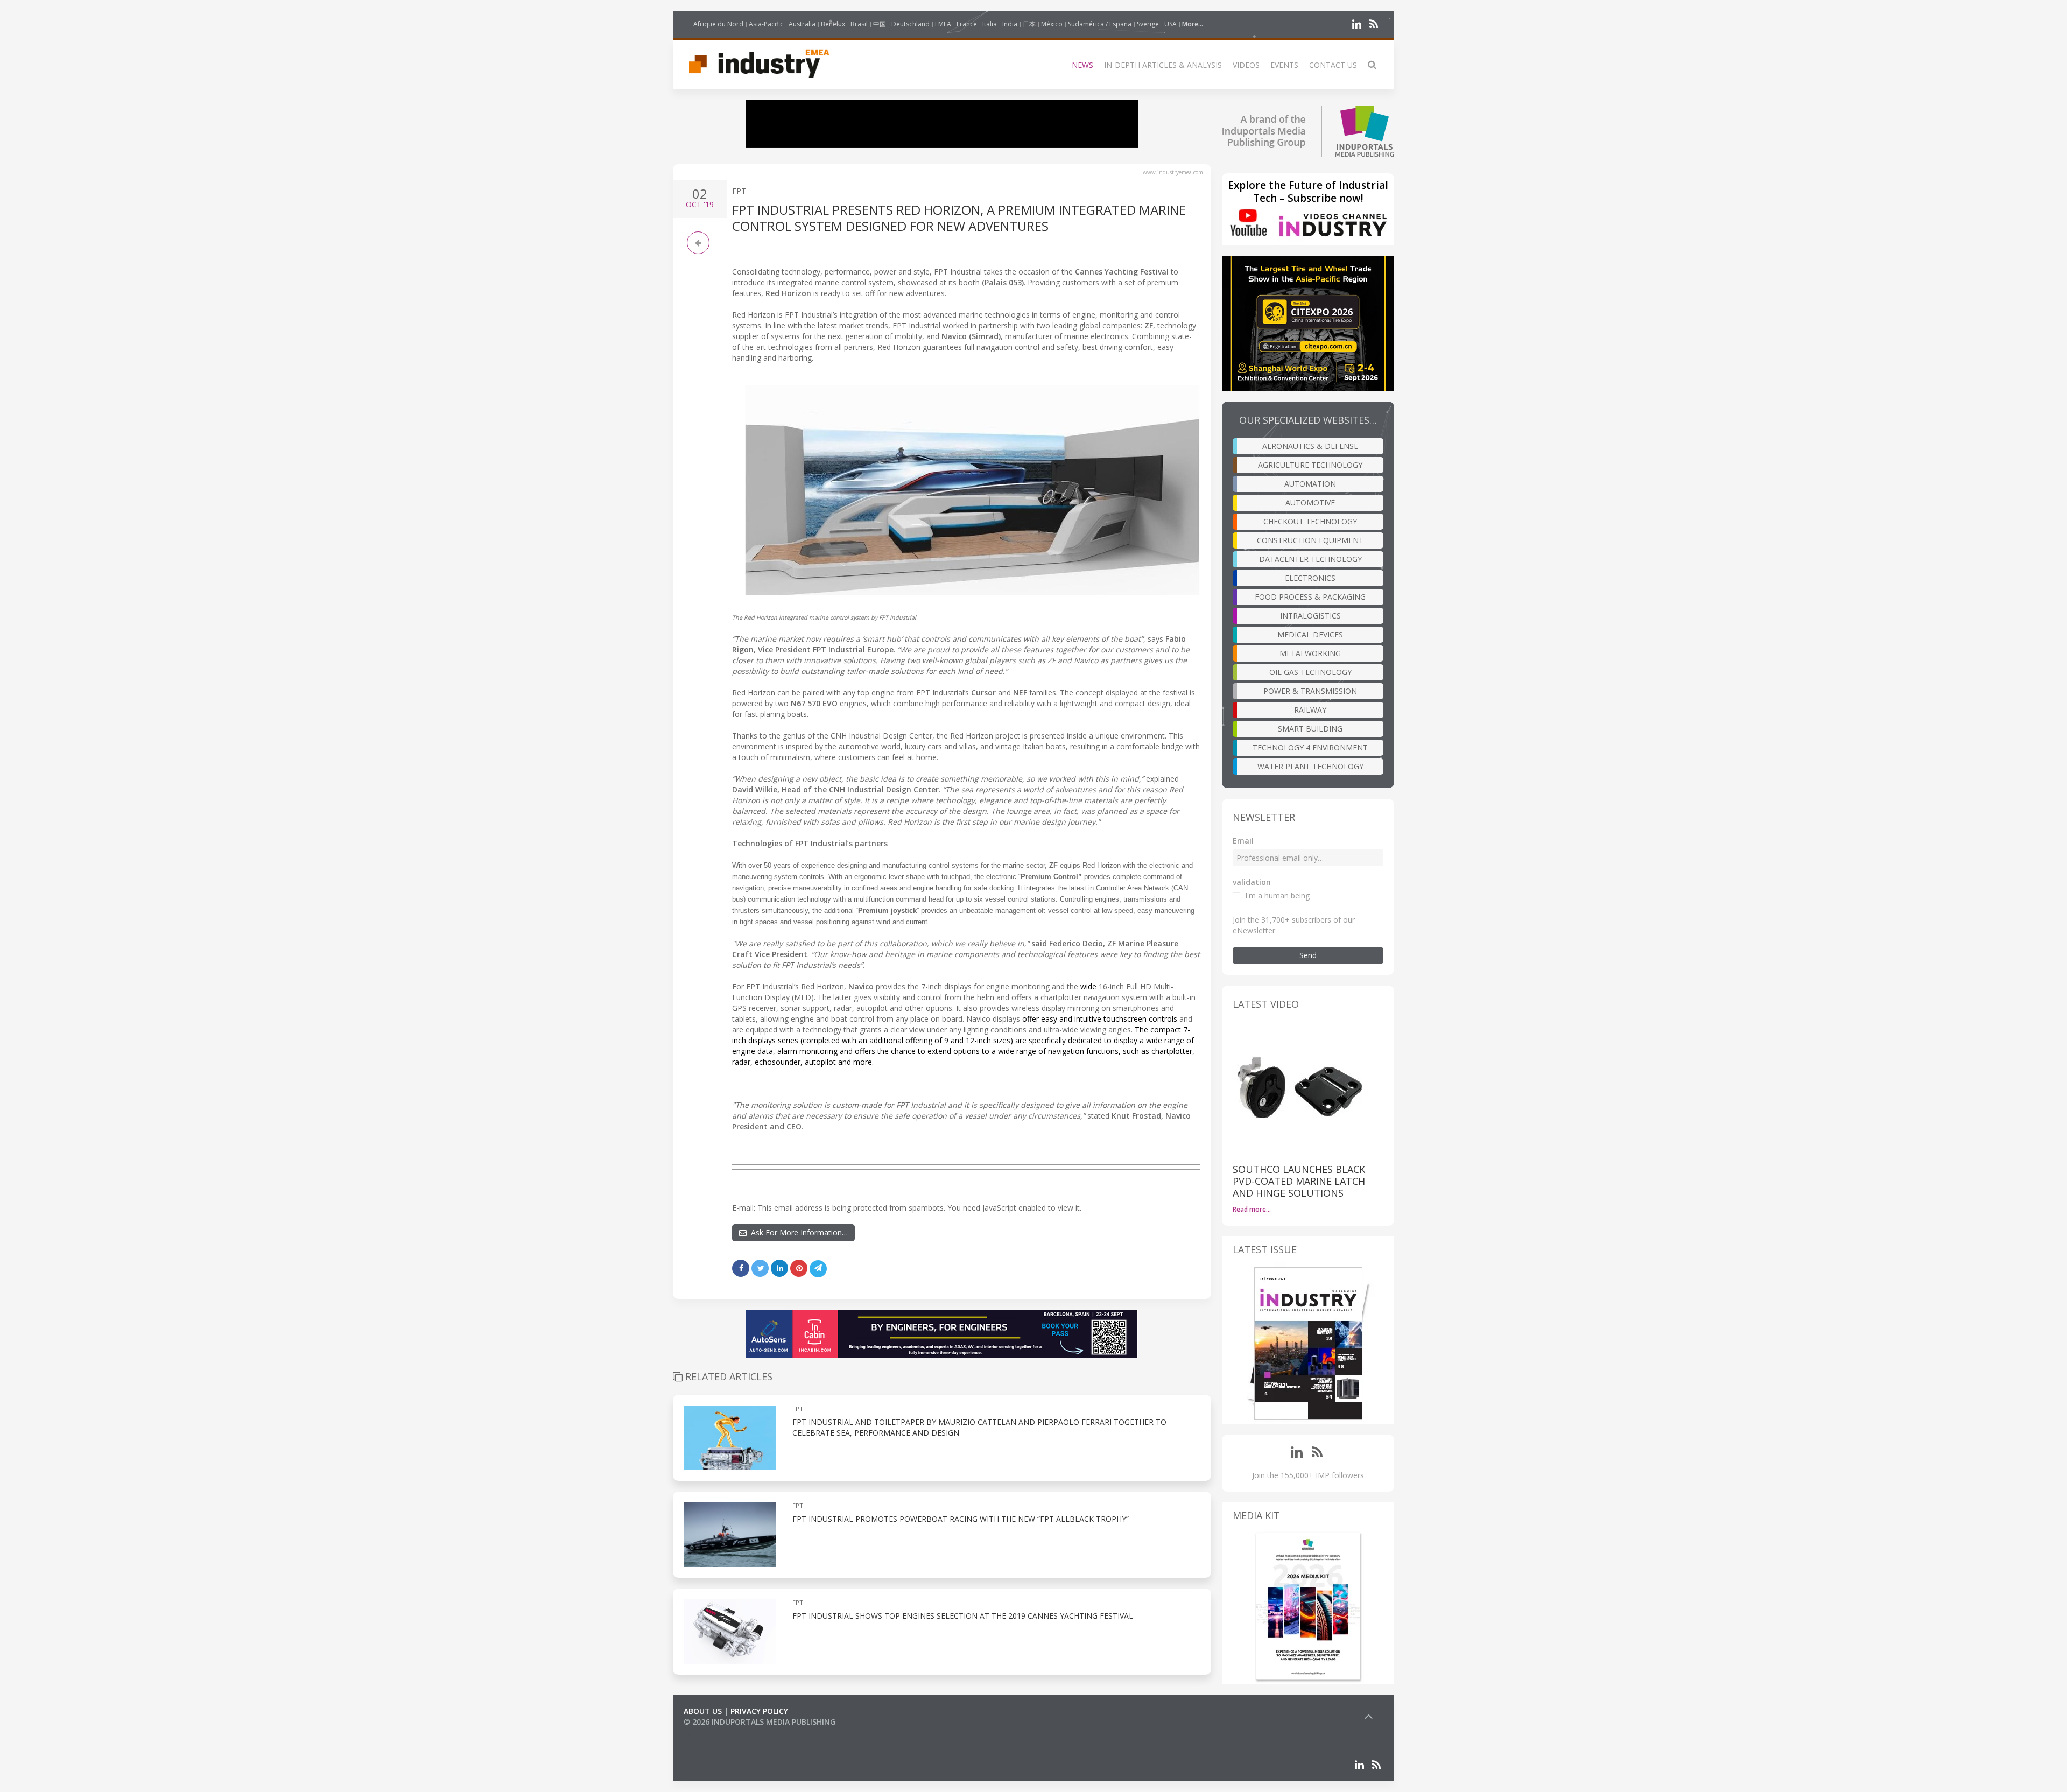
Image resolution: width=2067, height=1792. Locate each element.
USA (1170, 24)
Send (1308, 955)
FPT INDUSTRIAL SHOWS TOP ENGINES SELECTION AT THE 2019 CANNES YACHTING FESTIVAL (963, 1616)
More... (1193, 24)
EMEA (943, 24)
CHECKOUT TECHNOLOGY (1310, 521)
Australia (802, 24)
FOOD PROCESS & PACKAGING (1310, 597)
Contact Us (1333, 65)
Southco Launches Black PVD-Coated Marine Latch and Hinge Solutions (1299, 1181)
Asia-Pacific (766, 24)
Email (1243, 841)
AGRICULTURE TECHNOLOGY (1310, 465)
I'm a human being (1277, 895)
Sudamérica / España (1100, 24)
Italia (990, 24)
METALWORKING (1310, 653)
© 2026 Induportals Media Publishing (760, 1722)
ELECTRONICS (1310, 578)
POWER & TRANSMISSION (1310, 691)
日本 (1029, 24)
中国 (880, 24)
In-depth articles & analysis (1163, 65)
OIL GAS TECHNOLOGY (1310, 672)
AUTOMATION (1310, 484)
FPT (739, 191)
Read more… (1252, 1209)
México (1052, 24)
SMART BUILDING (1310, 729)
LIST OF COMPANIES (720, 1733)
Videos (1246, 65)
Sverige (1148, 24)
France (967, 24)
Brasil (859, 24)
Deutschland (911, 24)
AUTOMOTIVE (1310, 503)
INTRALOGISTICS (1310, 616)
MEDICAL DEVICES (1310, 634)
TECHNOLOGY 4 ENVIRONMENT (1310, 747)
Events (1284, 65)
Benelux (833, 24)
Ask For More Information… (797, 1232)
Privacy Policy (759, 1711)
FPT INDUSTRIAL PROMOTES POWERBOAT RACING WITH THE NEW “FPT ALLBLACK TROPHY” (961, 1519)
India (1010, 24)
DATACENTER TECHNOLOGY (1310, 559)
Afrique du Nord (718, 24)
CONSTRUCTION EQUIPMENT (1310, 540)
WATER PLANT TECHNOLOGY (1310, 766)
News (1082, 65)
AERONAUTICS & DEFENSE (1310, 446)
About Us (703, 1711)
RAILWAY (1310, 710)
